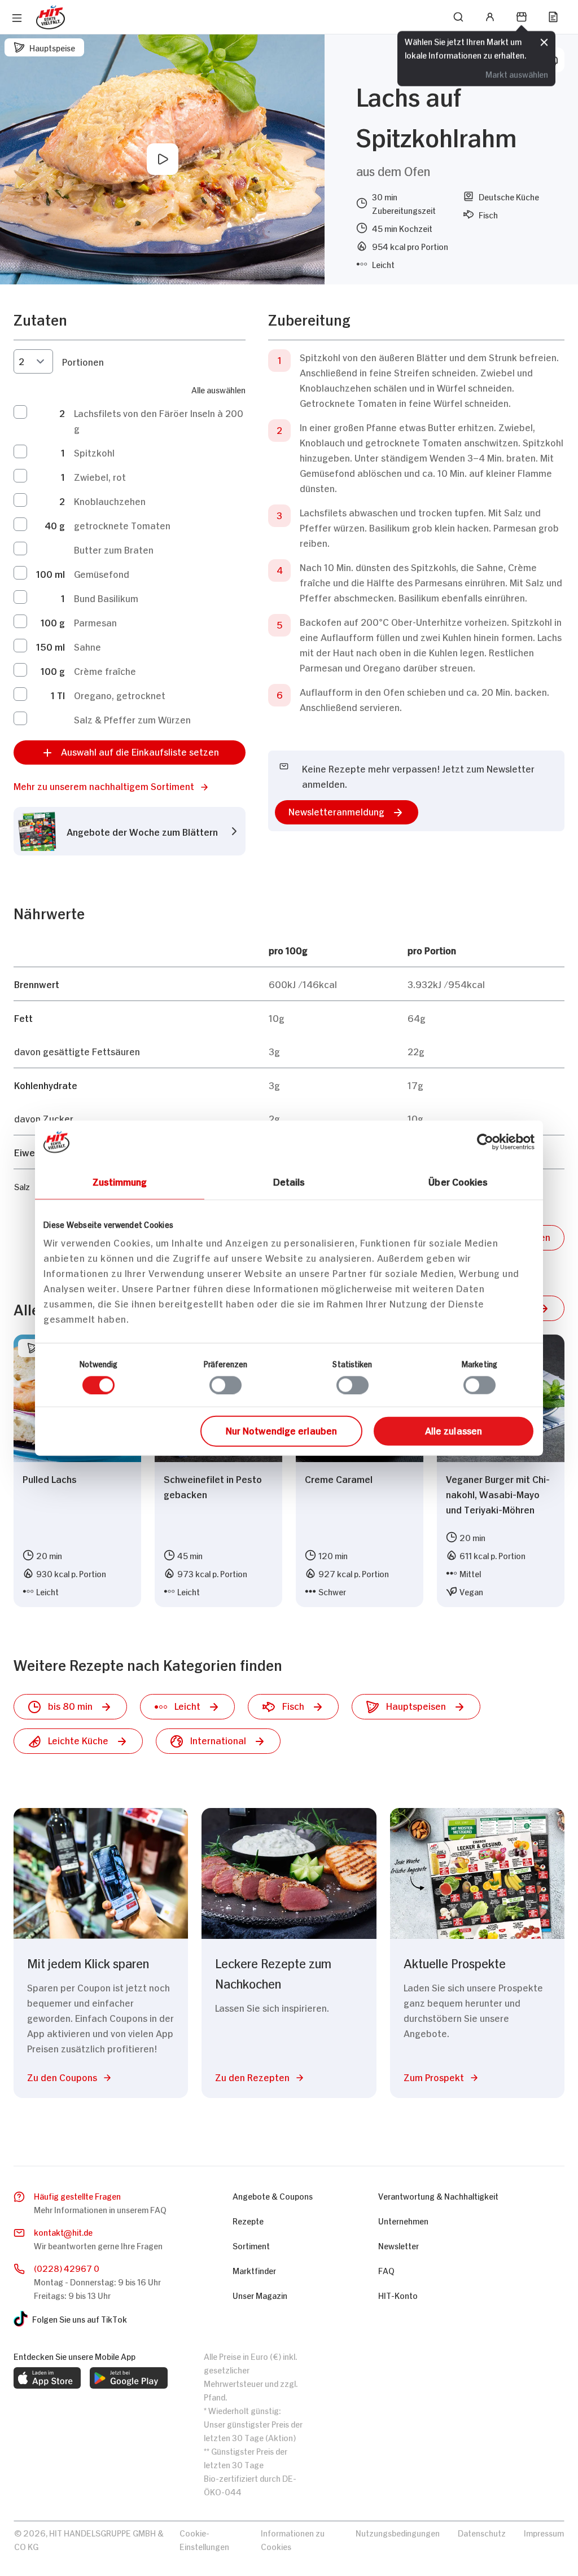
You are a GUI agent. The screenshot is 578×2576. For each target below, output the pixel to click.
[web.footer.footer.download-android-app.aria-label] (129, 2378)
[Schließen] (544, 41)
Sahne (87, 646)
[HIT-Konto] (490, 17)
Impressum (544, 2532)
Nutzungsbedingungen (398, 2532)
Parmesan (97, 622)
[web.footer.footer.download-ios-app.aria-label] (47, 2378)
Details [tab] (289, 1181)
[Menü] (17, 18)
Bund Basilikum (106, 598)
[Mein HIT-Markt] (522, 17)
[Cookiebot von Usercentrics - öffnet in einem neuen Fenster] (485, 1142)
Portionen (83, 361)
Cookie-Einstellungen (204, 2539)
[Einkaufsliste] (553, 17)
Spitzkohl (95, 452)
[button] (130, 786)
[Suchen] (458, 17)
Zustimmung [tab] (120, 1181)
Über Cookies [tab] (458, 1181)
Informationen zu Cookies (293, 2539)
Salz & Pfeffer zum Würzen (132, 719)
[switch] (225, 1385)
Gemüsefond (103, 573)
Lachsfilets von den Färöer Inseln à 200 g (160, 420)
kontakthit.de (63, 2231)
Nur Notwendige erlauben (281, 1430)
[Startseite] (51, 17)
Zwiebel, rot (100, 476)
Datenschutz (482, 2532)
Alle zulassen (454, 1430)
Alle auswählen (218, 389)
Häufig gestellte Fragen (77, 2195)
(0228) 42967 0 (67, 2268)
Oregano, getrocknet (121, 695)
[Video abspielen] (163, 159)
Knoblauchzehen (110, 501)
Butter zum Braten (114, 549)
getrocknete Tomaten (124, 525)
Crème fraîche (106, 670)
